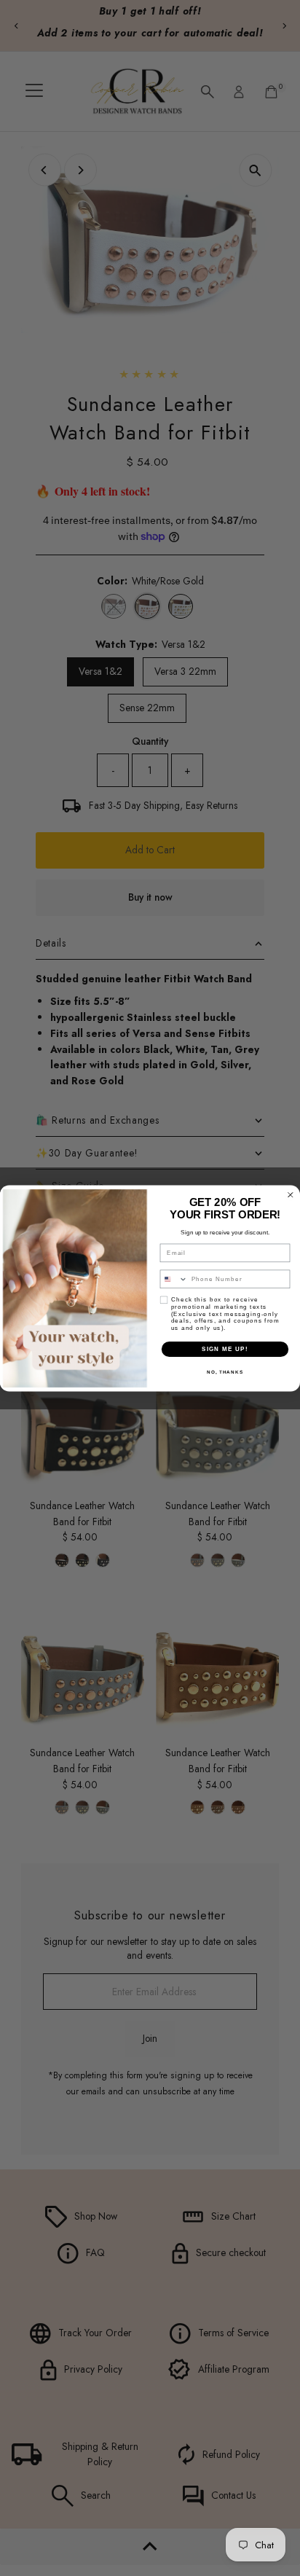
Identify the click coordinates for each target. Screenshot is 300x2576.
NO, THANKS (225, 1372)
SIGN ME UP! (225, 1348)
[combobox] (174, 1279)
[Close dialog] (291, 1194)
